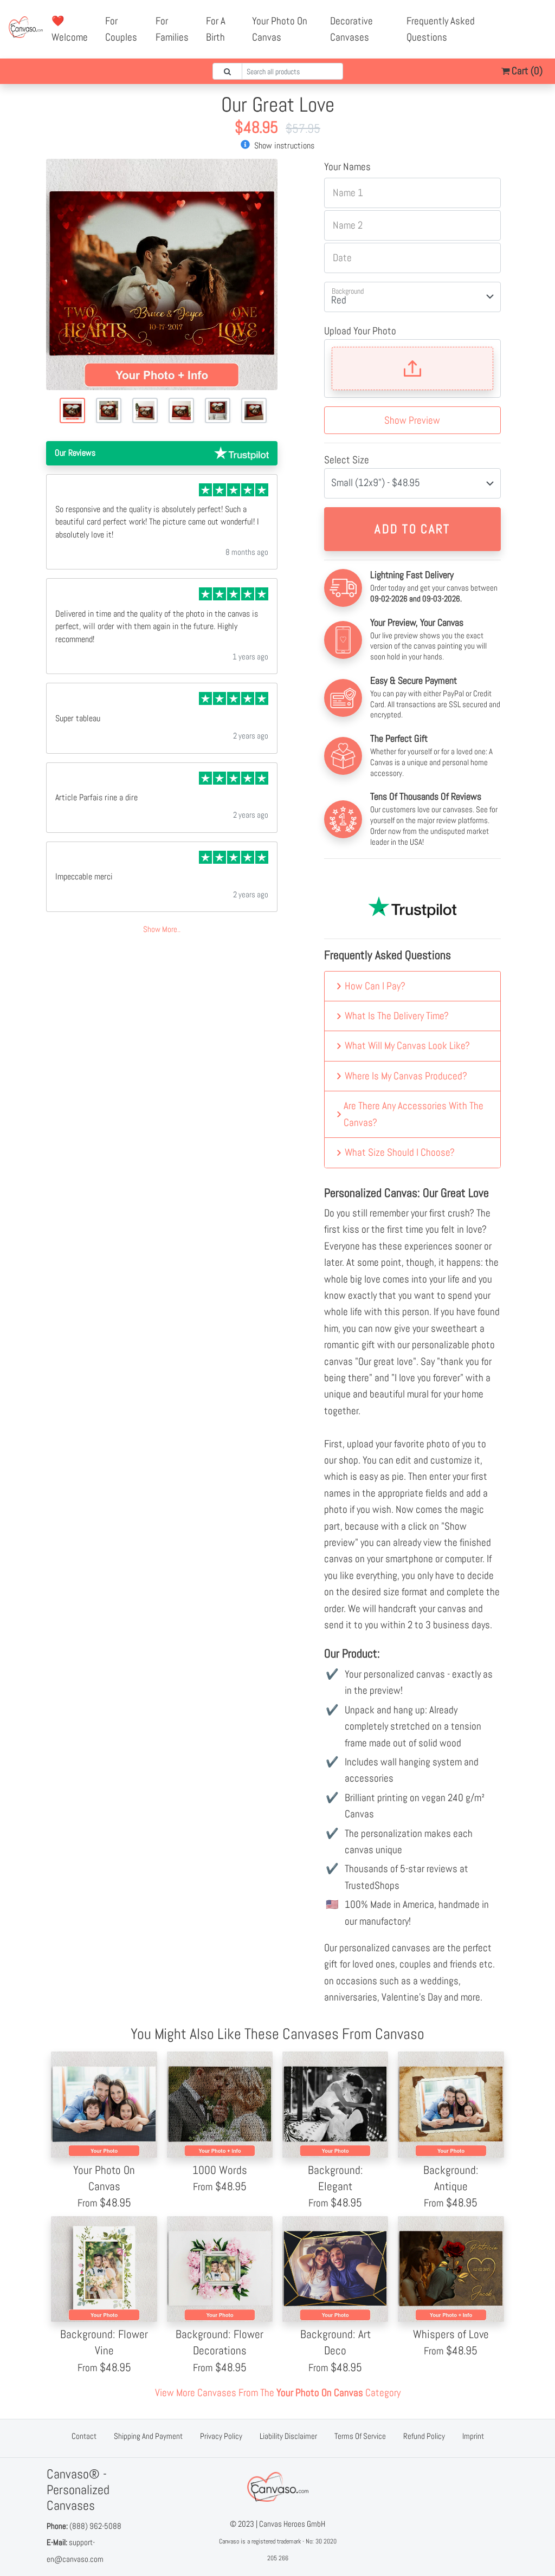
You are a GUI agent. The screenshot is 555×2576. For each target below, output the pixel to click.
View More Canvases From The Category (278, 2393)
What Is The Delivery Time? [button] (397, 1016)
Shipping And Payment (148, 2436)
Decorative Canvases (351, 29)
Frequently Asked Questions (441, 29)
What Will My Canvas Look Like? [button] (407, 1046)
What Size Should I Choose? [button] (400, 1152)
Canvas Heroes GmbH (292, 2524)
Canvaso (229, 2541)
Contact (84, 2436)
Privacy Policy (221, 2436)
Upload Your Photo (360, 331)
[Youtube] (534, 21)
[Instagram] (522, 37)
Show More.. (162, 929)
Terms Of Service (360, 2436)
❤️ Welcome (70, 29)
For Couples (121, 29)
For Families (172, 29)
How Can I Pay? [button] (375, 986)
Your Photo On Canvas (280, 29)
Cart (526, 71)
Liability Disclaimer (288, 2436)
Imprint (473, 2436)
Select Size (347, 460)
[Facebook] (511, 21)
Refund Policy (424, 2436)
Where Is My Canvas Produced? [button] (406, 1076)
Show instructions (283, 145)
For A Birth (216, 29)
